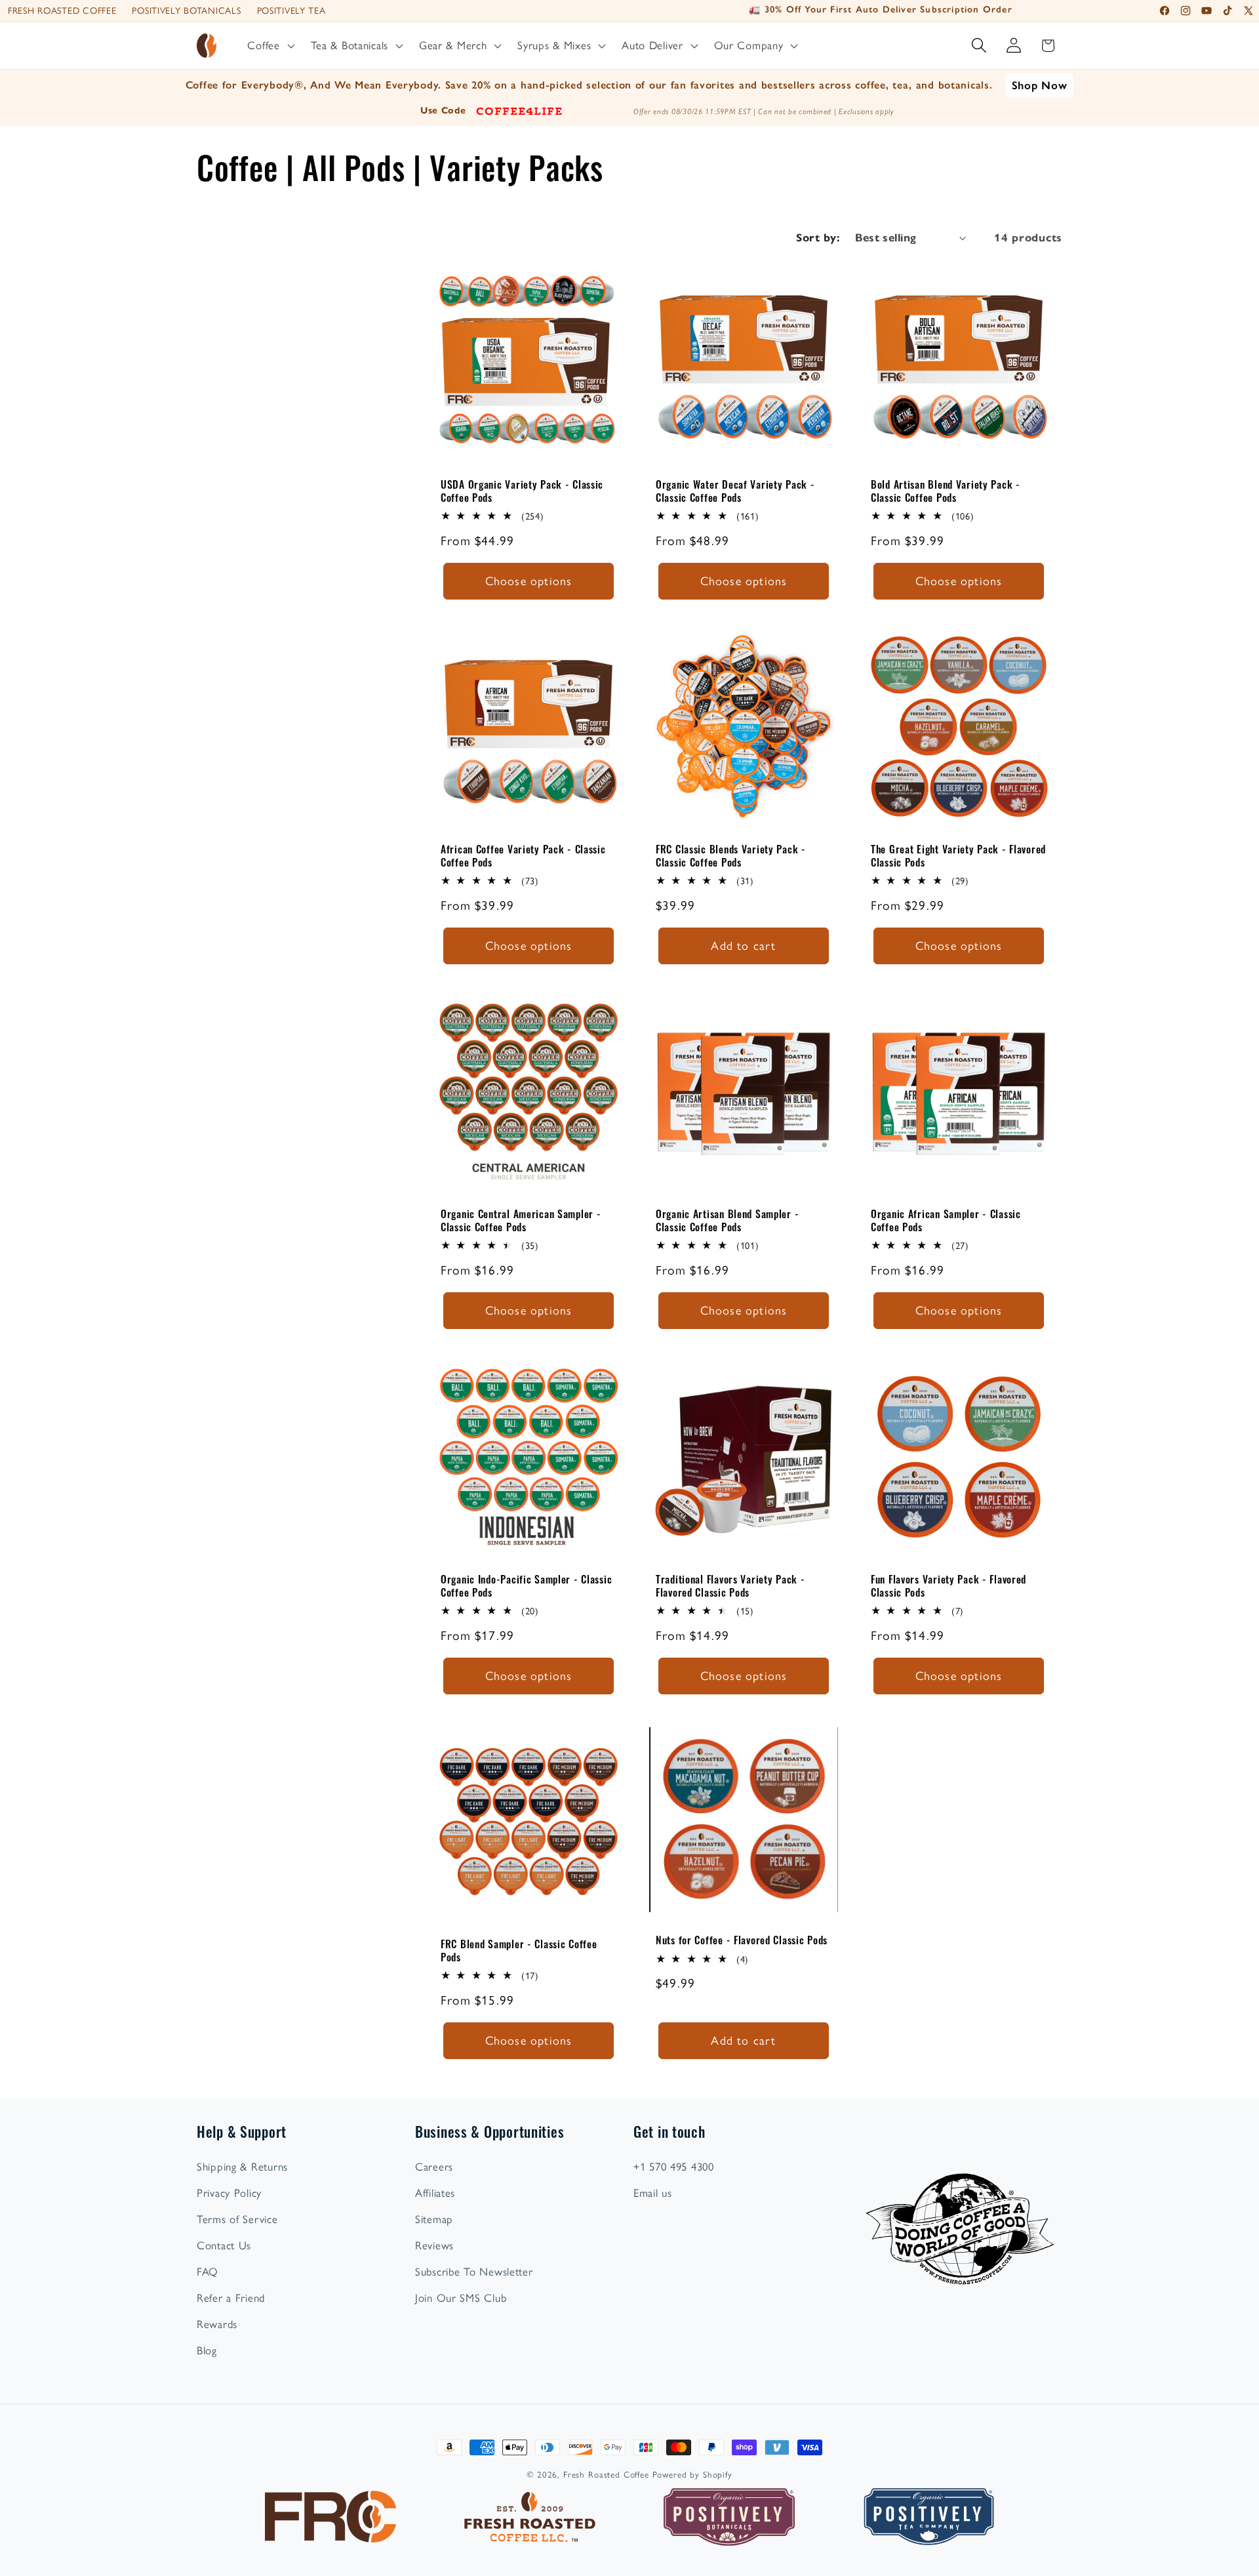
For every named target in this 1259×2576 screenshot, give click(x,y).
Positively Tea (291, 11)
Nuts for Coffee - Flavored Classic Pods (742, 1940)
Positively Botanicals (186, 11)
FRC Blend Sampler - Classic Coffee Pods (519, 1951)
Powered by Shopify (692, 2474)
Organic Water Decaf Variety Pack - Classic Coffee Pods (735, 491)
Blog (207, 2350)
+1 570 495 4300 (674, 2167)
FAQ (208, 2272)
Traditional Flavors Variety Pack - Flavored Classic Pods (730, 1586)
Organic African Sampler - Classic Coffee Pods (946, 1220)
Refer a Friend (231, 2298)
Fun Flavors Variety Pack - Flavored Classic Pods (949, 1586)
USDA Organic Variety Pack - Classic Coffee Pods (522, 491)
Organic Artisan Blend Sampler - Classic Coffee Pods (727, 1220)
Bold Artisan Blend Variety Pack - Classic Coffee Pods (946, 491)
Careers (434, 2167)
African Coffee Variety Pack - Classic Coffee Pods (523, 856)
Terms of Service (237, 2219)
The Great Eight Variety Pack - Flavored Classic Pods (958, 856)
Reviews (434, 2245)
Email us (653, 2193)
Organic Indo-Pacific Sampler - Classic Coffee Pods (526, 1586)
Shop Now (1040, 85)
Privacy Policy (229, 2193)
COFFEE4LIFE (519, 110)
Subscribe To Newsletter (474, 2272)
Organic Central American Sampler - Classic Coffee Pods (521, 1220)
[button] (270, 46)
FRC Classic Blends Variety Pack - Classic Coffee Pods (731, 856)
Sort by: (818, 238)
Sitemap (434, 2219)
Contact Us (224, 2245)
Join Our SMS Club (461, 2298)
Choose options (529, 581)
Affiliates (435, 2193)
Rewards (217, 2324)
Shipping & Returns (242, 2167)
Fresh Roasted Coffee (62, 11)
